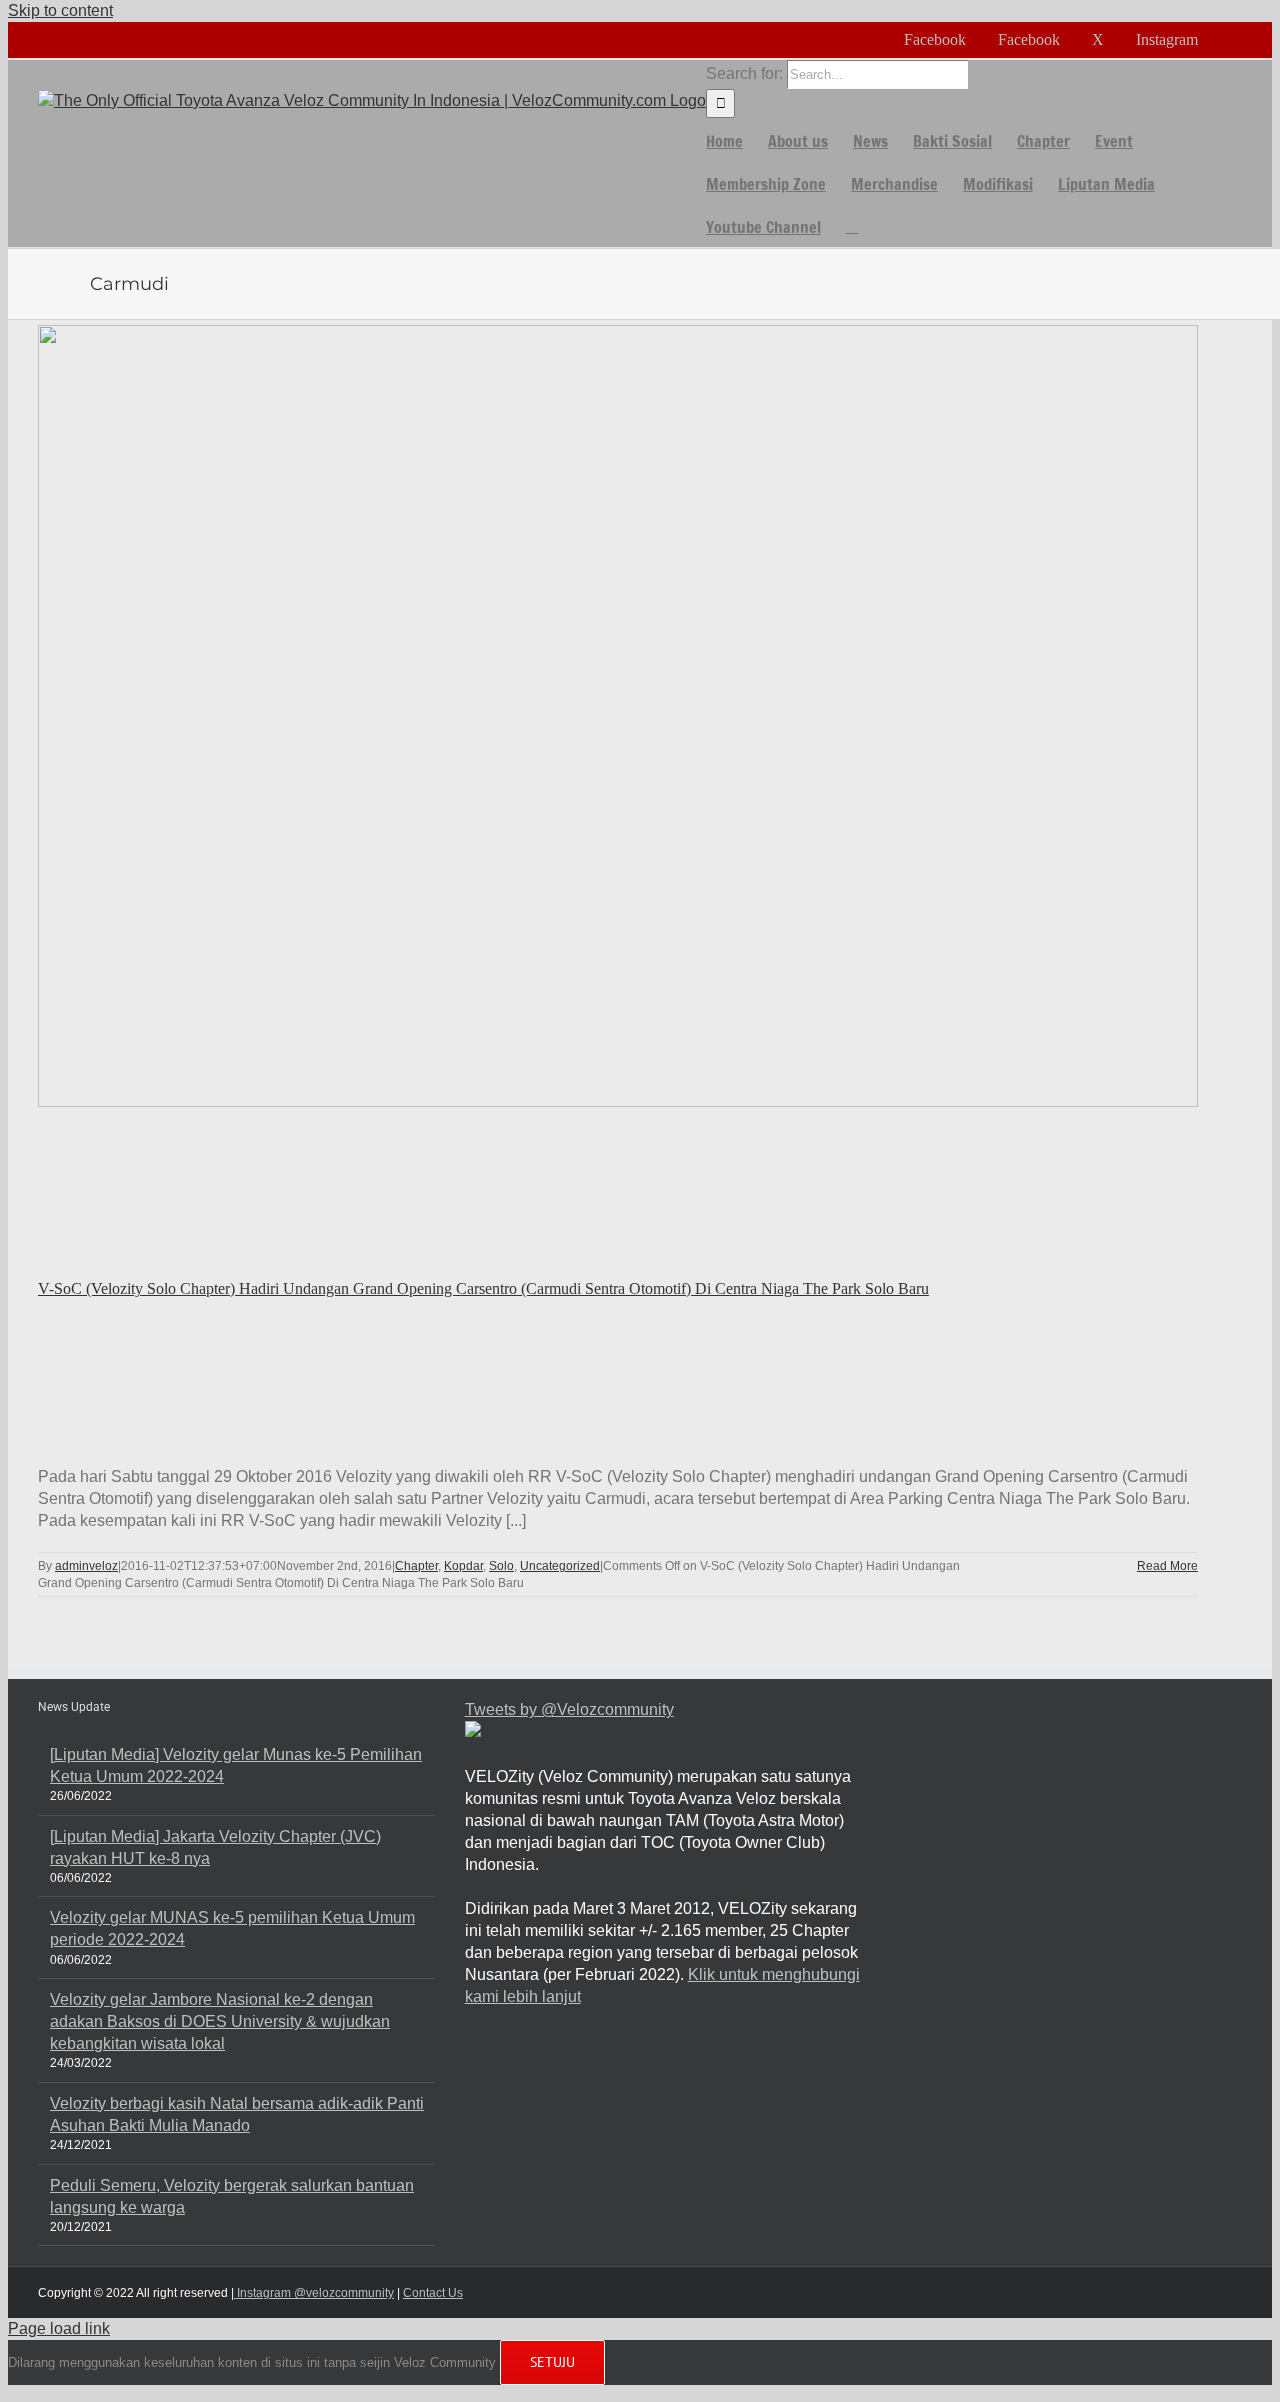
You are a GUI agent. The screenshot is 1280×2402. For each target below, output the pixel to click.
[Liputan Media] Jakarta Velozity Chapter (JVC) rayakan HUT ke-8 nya (215, 1847)
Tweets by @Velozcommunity (569, 1709)
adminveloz (86, 1566)
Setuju (552, 2362)
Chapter (416, 1566)
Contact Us (433, 2293)
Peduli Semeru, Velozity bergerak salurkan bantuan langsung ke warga (232, 2196)
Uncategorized (560, 1566)
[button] (852, 225)
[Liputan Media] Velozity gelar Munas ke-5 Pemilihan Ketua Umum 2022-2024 (236, 1765)
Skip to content (60, 10)
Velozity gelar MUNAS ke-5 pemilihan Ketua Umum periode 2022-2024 (232, 1928)
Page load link (59, 2328)
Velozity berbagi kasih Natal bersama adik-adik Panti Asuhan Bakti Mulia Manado (237, 2114)
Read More (1167, 1566)
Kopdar (463, 1566)
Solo (501, 1566)
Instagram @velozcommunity (314, 2293)
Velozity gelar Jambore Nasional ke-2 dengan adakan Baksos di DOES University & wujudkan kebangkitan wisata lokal (220, 2021)
